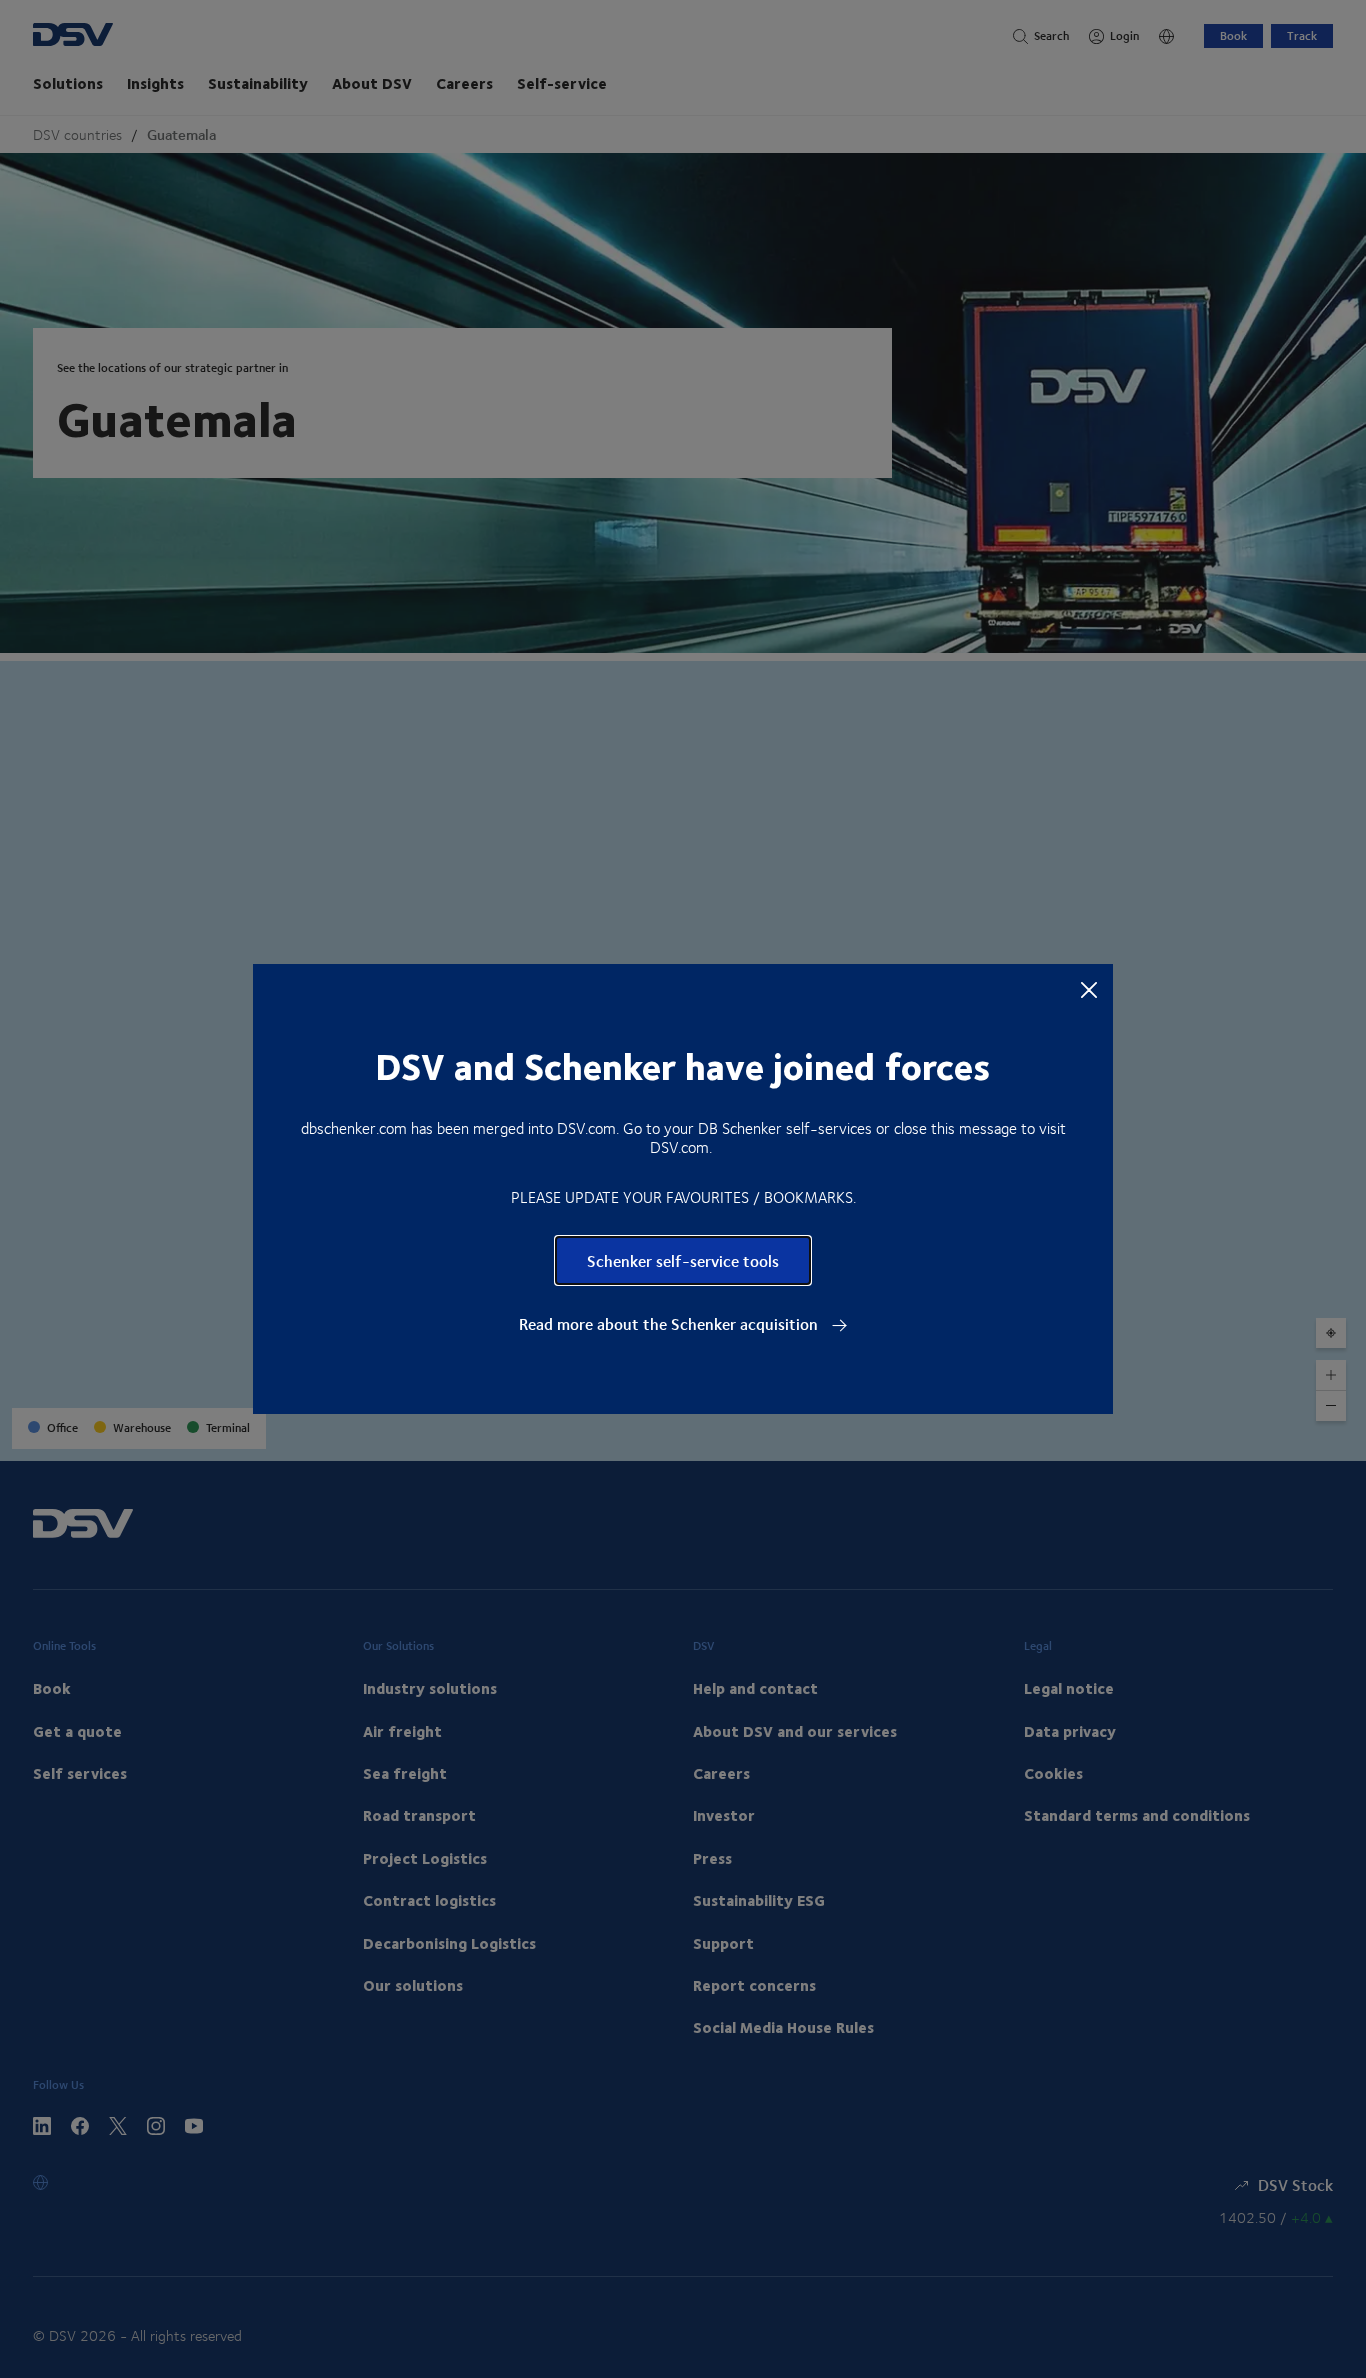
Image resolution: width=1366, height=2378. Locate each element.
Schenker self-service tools (683, 1260)
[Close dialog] (1089, 989)
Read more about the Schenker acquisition (670, 1324)
